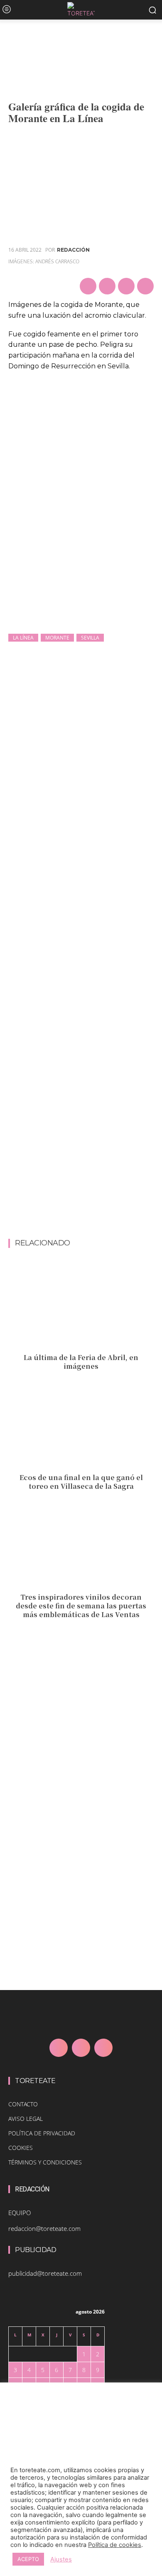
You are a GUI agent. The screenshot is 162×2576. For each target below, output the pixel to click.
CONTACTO (23, 2104)
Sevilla (90, 638)
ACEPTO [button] (28, 2559)
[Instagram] (81, 2048)
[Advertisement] (81, 1154)
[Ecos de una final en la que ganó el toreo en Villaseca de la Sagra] (81, 1426)
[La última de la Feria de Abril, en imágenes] (81, 1306)
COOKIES (21, 2148)
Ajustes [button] (61, 2559)
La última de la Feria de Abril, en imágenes (81, 1362)
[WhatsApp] (145, 286)
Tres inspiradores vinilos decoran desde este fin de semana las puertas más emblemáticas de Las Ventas (81, 1606)
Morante (57, 638)
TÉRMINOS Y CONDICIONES (45, 2162)
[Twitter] (107, 286)
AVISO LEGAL (26, 2119)
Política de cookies (115, 2545)
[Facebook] (88, 286)
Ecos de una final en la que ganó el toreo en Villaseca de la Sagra (81, 1482)
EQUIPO (20, 2213)
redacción (73, 250)
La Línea (23, 638)
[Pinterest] (126, 286)
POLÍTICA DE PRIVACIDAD (42, 2133)
